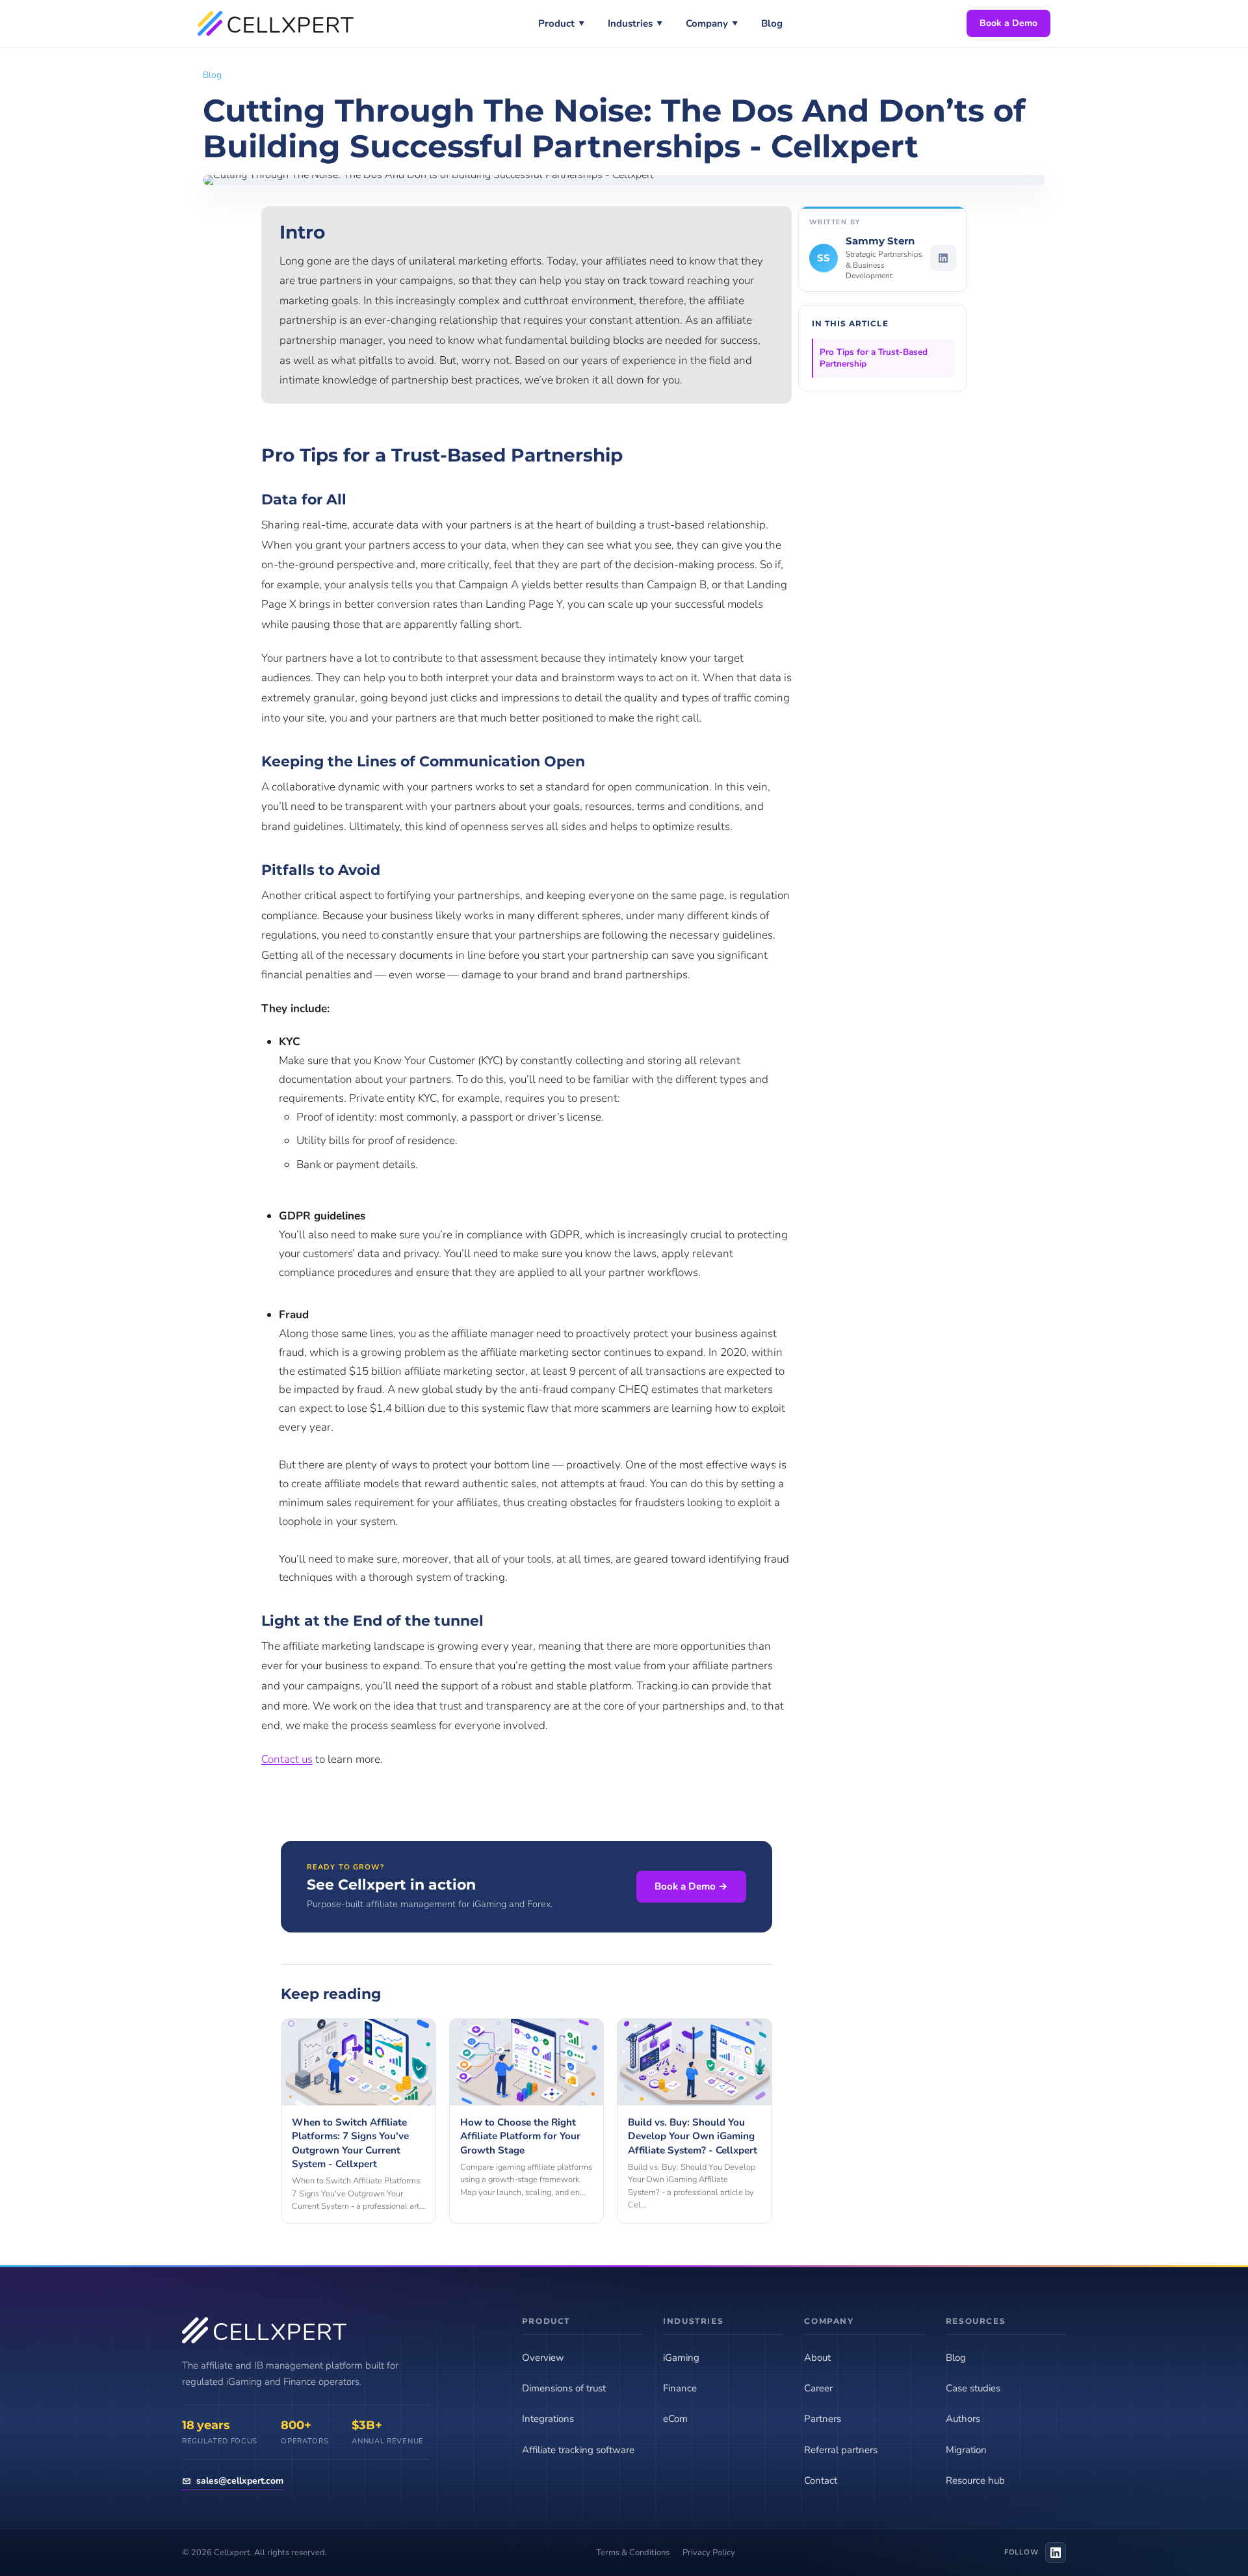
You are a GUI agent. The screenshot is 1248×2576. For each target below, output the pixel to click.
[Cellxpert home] (276, 23)
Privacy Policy (709, 2553)
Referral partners (841, 2450)
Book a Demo (1008, 23)
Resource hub (975, 2480)
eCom (675, 2419)
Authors (963, 2419)
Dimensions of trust (564, 2388)
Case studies (973, 2388)
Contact (821, 2480)
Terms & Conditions (633, 2553)
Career (818, 2388)
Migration (966, 2450)
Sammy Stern (880, 241)
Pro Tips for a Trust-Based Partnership (874, 358)
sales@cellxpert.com (240, 2481)
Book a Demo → (691, 1886)
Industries (635, 23)
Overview (543, 2358)
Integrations (548, 2419)
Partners (823, 2419)
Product (561, 23)
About (817, 2358)
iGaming (681, 2358)
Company (712, 23)
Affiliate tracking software (578, 2450)
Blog (772, 23)
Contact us (287, 1759)
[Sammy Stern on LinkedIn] (943, 258)
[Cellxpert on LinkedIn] (1056, 2553)
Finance (680, 2388)
